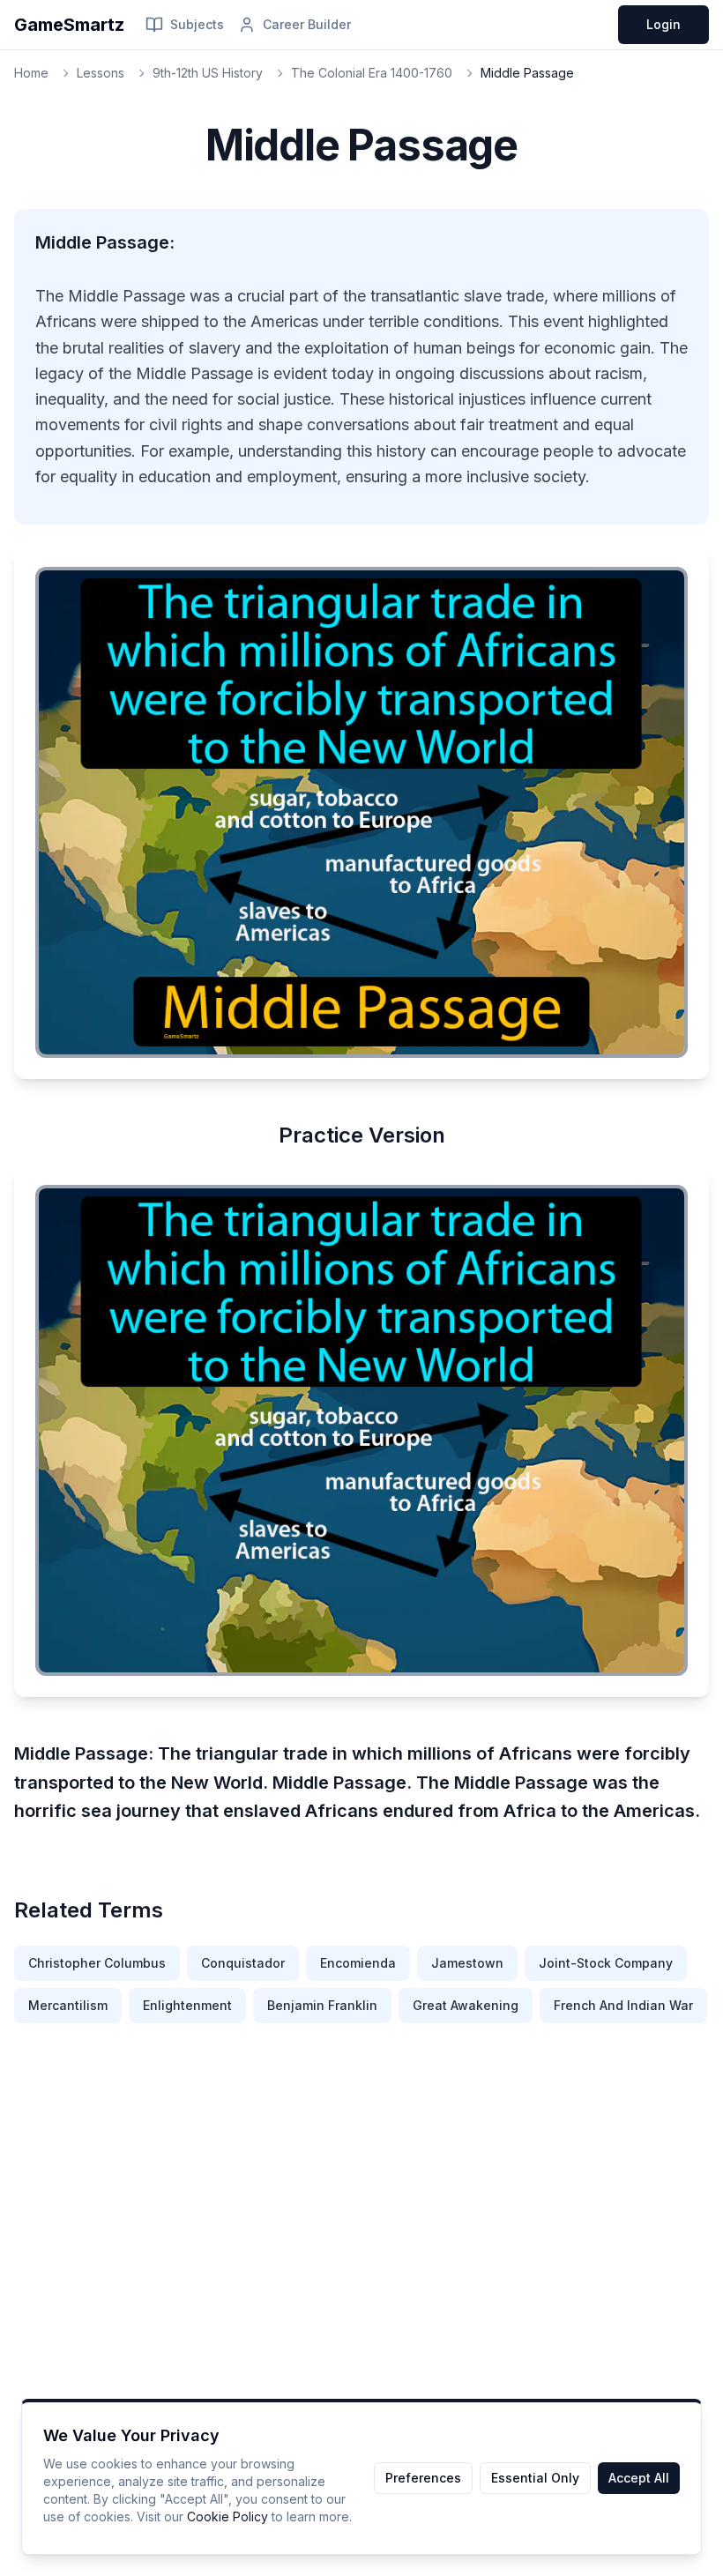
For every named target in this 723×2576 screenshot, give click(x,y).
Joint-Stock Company (606, 1963)
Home (31, 73)
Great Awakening (466, 2005)
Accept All (639, 2478)
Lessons (101, 73)
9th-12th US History (208, 73)
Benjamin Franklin (322, 2005)
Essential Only (535, 2478)
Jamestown (467, 1963)
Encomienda (358, 1963)
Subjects (197, 24)
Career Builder (307, 24)
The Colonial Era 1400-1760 (372, 73)
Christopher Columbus (97, 1963)
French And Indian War (623, 2005)
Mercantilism (68, 2005)
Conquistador (243, 1963)
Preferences (423, 2478)
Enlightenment (187, 2005)
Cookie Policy (227, 2516)
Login (663, 24)
